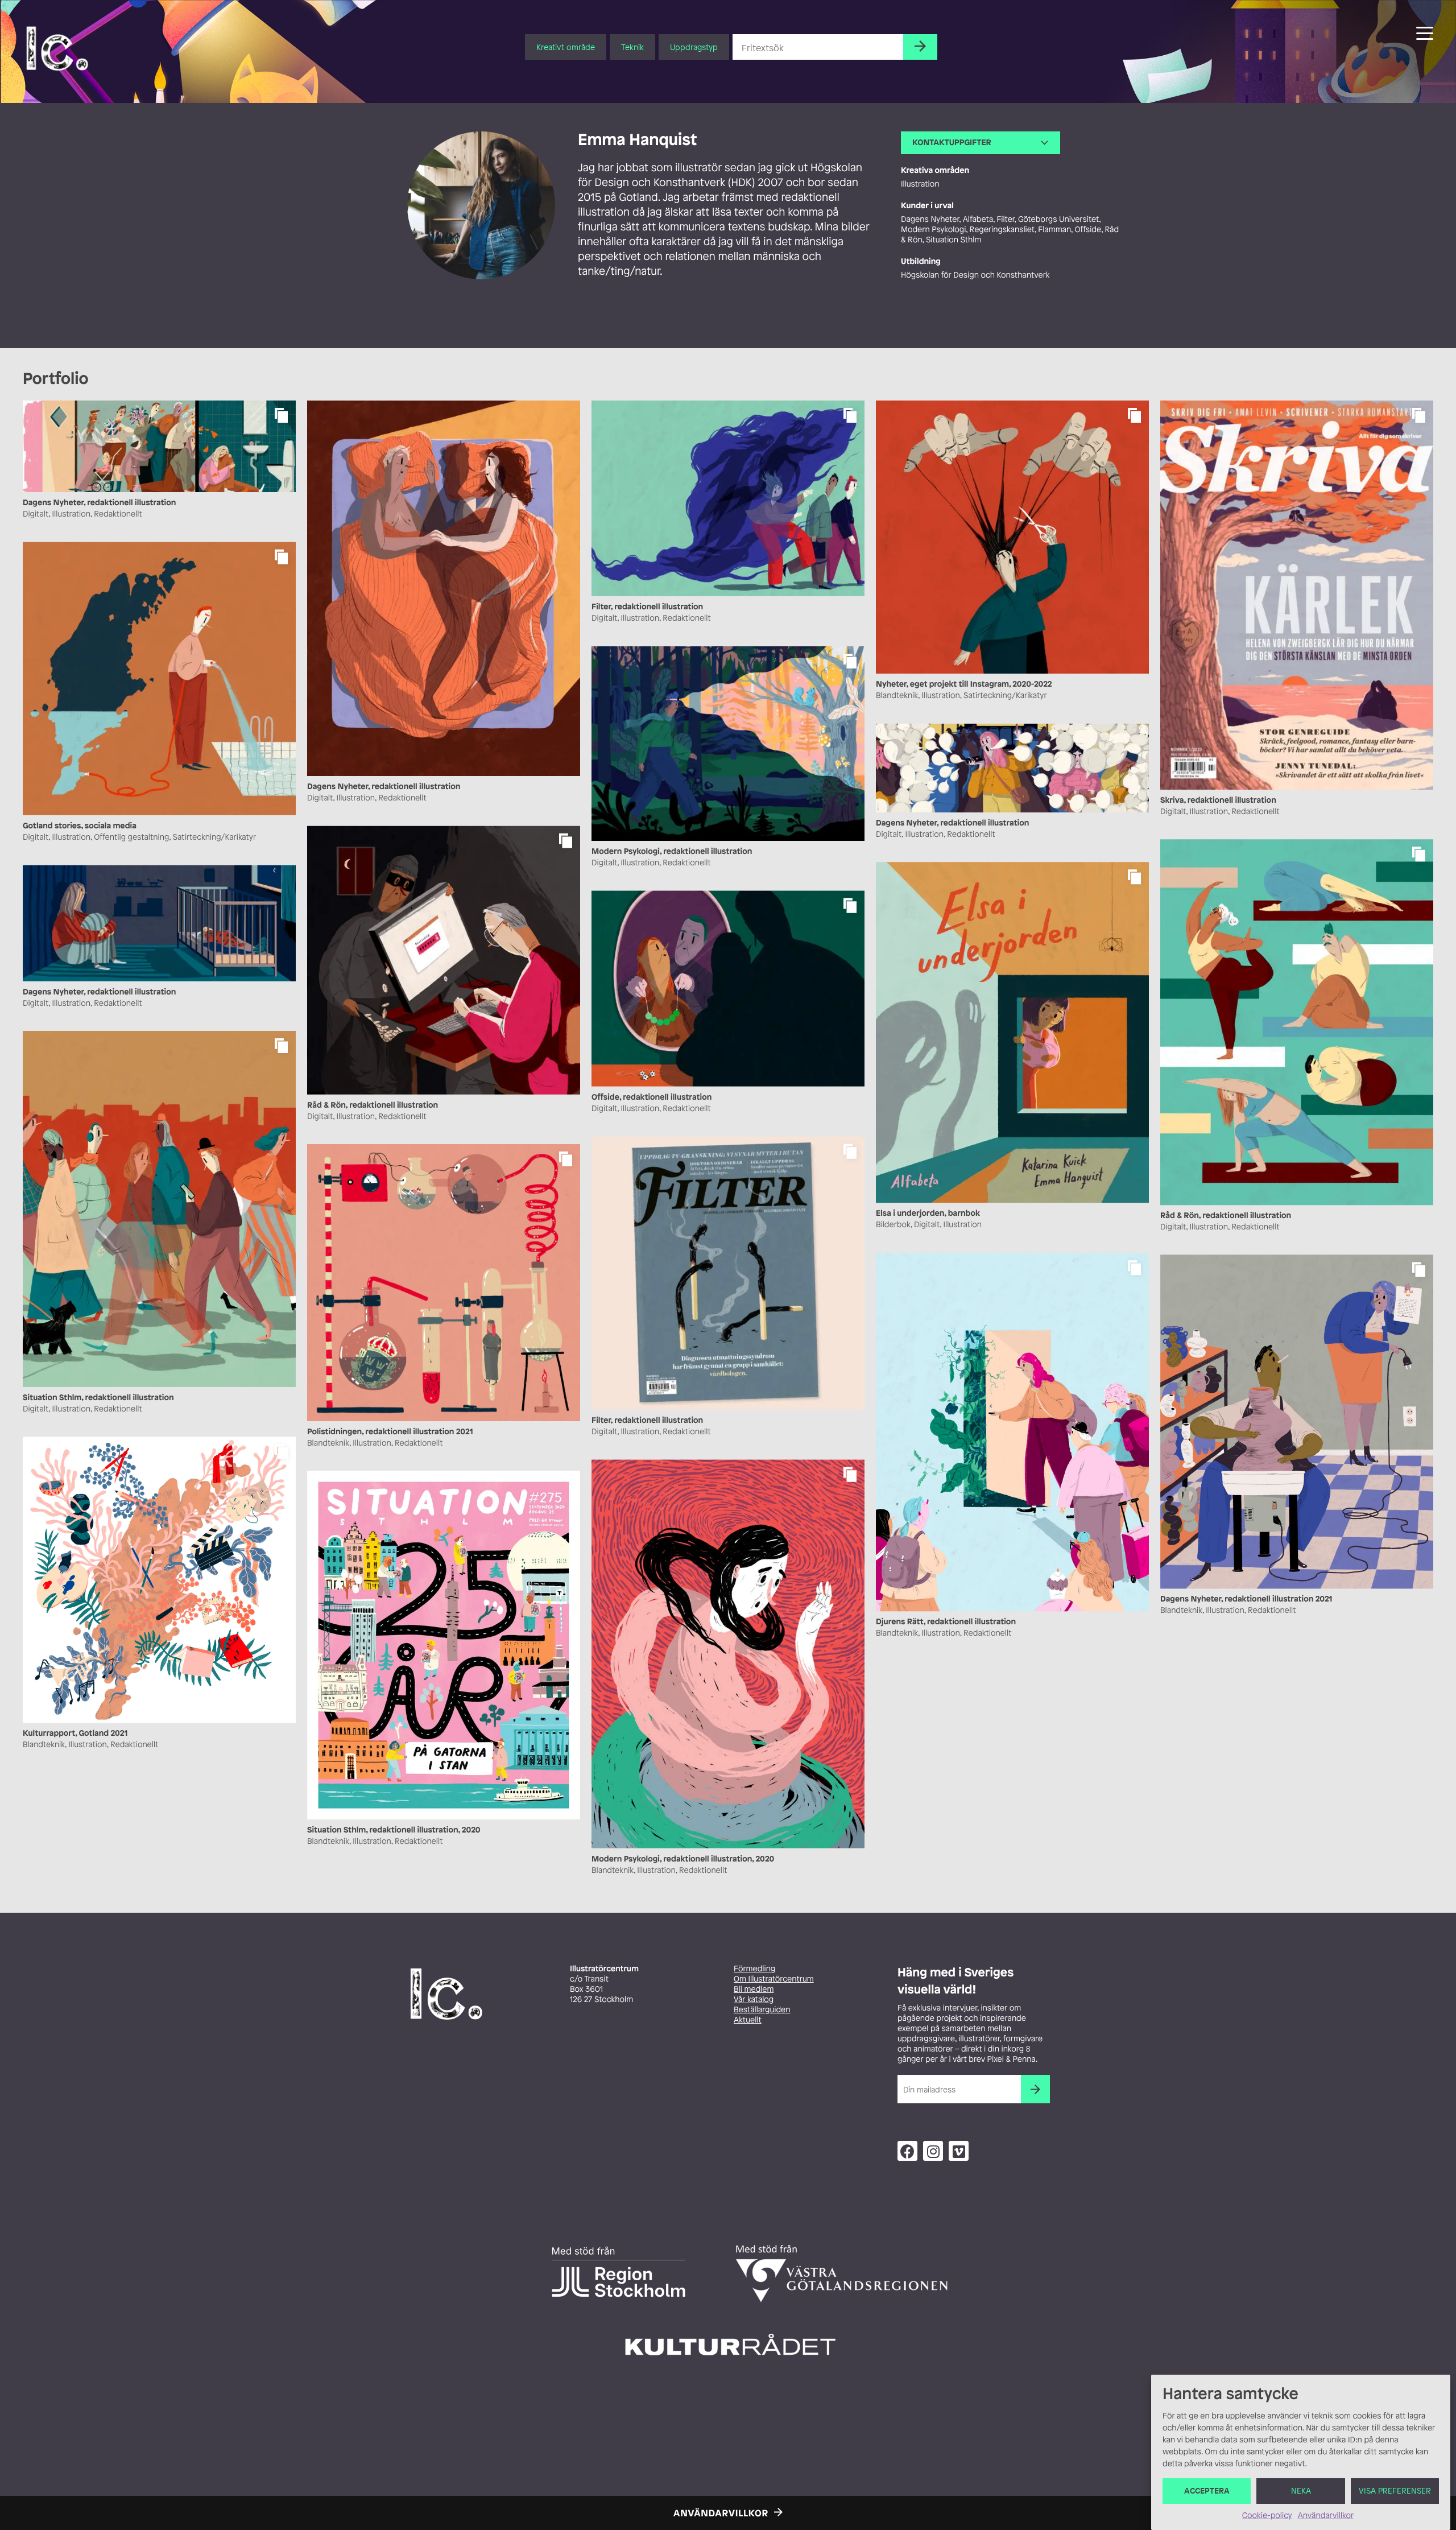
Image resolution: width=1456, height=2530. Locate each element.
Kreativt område (566, 47)
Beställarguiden (762, 2010)
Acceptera (1207, 2491)
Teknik (632, 47)
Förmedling (754, 1969)
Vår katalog (754, 1999)
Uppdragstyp (694, 47)
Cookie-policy (1267, 2515)
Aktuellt (748, 2020)
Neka (1301, 2491)
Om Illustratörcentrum (774, 1979)
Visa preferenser (1395, 2491)
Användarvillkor (1326, 2515)
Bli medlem (754, 1989)
